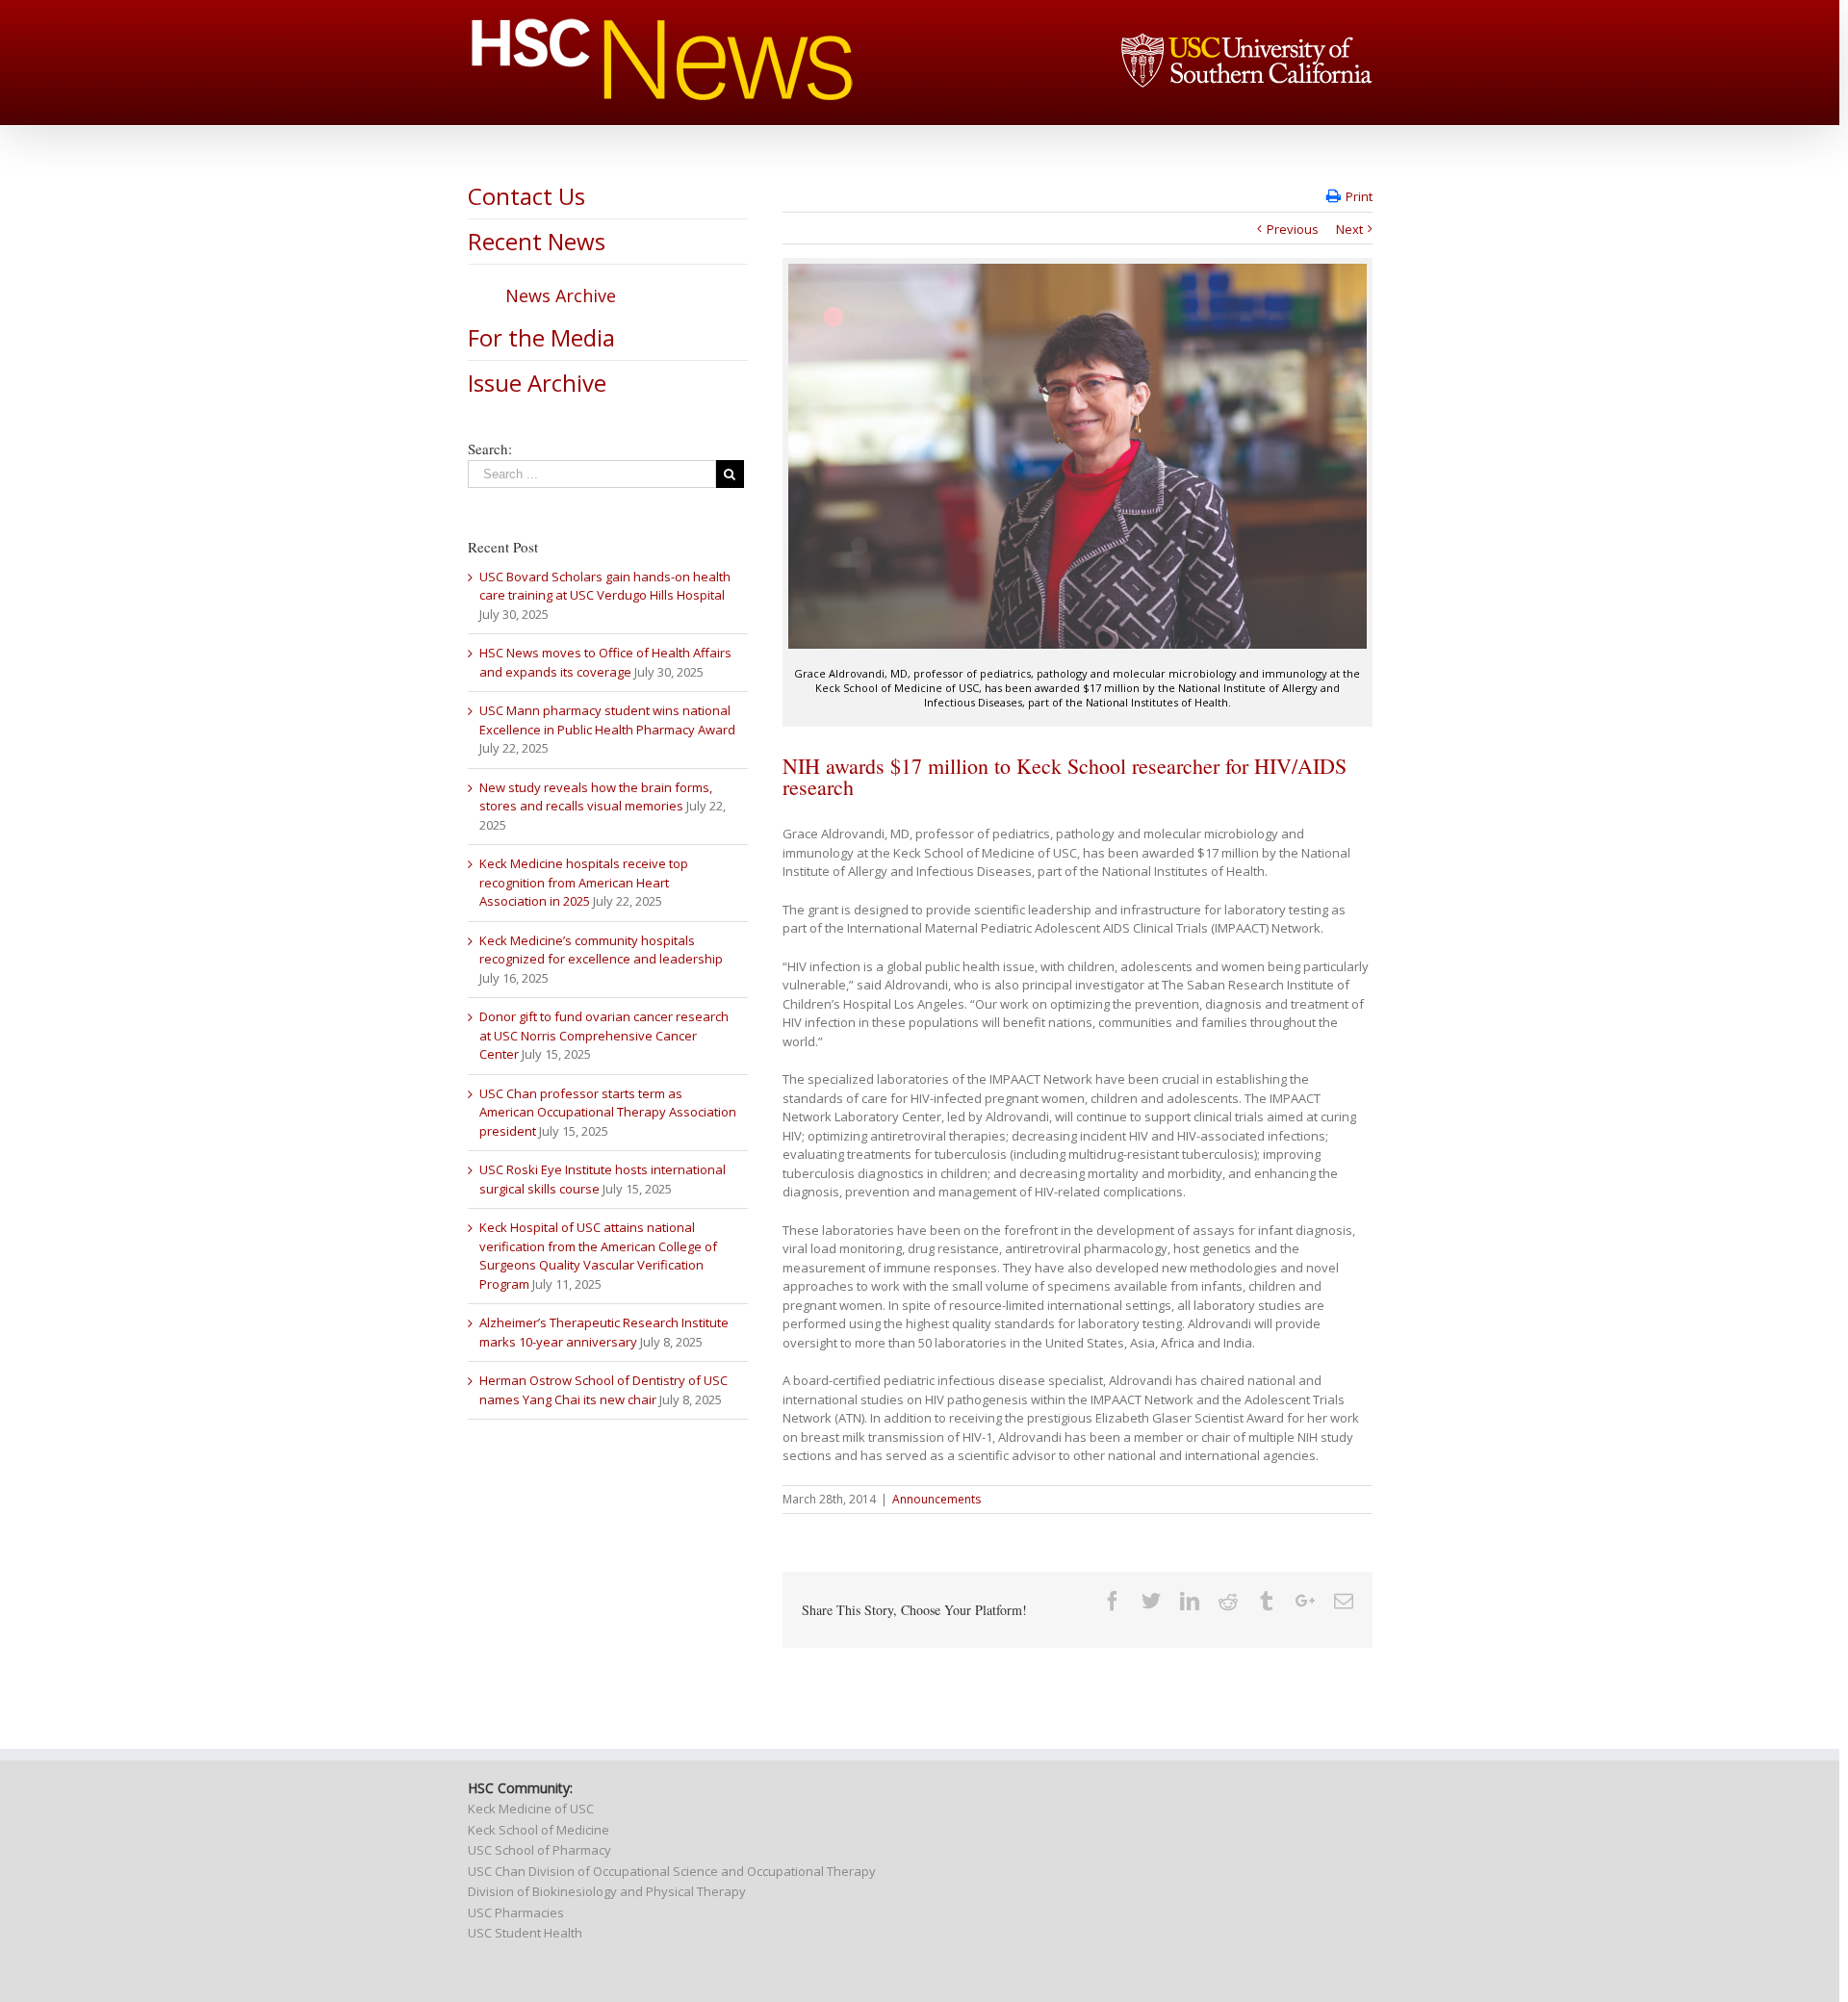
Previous (1293, 229)
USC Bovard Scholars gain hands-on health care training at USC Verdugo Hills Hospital (605, 586)
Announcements (937, 1499)
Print (1359, 196)
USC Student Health (525, 1933)
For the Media (541, 337)
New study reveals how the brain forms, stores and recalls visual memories (596, 797)
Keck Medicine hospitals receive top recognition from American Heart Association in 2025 (584, 882)
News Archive (561, 295)
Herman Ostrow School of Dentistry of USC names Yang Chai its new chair (603, 1390)
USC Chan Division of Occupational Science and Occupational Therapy (672, 1871)
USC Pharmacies (516, 1912)
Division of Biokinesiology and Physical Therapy (607, 1891)
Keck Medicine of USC (531, 1809)
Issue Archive (537, 383)
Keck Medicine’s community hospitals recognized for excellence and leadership (601, 950)
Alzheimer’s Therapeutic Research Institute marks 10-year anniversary (604, 1332)
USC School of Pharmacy (539, 1850)
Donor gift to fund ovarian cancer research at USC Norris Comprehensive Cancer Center (604, 1035)
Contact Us (526, 196)
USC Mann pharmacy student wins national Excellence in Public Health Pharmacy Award (607, 720)
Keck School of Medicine (539, 1830)
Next (1349, 229)
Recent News (537, 241)
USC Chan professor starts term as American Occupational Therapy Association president (608, 1112)
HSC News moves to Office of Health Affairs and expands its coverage (605, 662)
